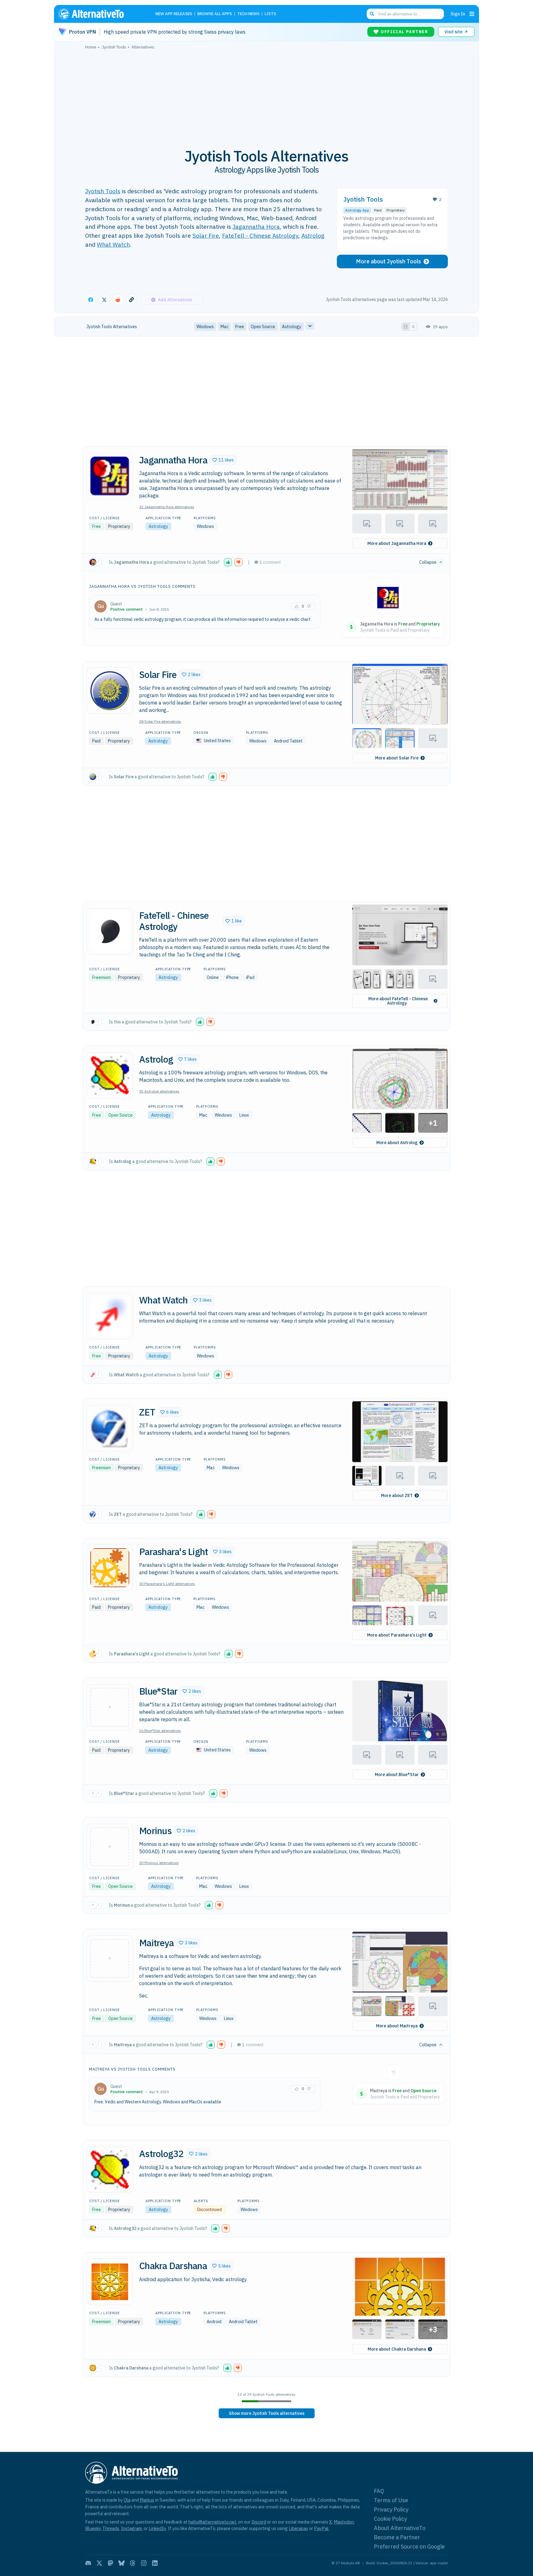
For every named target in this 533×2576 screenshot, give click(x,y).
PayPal (321, 2528)
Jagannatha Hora (256, 226)
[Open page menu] (472, 14)
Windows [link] (205, 327)
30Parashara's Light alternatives (167, 1584)
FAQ (379, 2491)
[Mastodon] (110, 2563)
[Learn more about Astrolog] (110, 1075)
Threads (111, 2528)
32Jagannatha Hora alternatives (167, 507)
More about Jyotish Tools (388, 261)
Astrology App (357, 210)
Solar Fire (206, 235)
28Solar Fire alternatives (160, 721)
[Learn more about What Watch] (110, 1316)
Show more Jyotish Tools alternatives (267, 2413)
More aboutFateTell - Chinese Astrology (398, 1001)
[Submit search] (372, 14)
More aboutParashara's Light (397, 1635)
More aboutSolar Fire (397, 758)
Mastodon (344, 2522)
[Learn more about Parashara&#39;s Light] (110, 1568)
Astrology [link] (292, 327)
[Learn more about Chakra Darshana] (110, 2282)
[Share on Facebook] (91, 300)
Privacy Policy (391, 2509)
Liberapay (298, 2528)
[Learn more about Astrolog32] (110, 2170)
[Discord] (88, 2563)
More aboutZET (397, 1495)
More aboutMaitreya (397, 2026)
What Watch (113, 244)
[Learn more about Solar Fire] (110, 691)
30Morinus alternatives (159, 1863)
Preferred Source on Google (409, 2547)
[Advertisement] (266, 95)
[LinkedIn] (155, 2563)
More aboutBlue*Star (397, 1775)
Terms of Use (391, 2500)
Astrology (158, 526)
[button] (223, 460)
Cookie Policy (390, 2519)
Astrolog (313, 235)
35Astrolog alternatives (159, 1091)
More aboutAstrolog (397, 1143)
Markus (147, 2500)
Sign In (458, 14)
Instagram (131, 2528)
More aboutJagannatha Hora (397, 543)
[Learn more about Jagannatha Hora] (110, 476)
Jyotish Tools (103, 191)
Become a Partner (397, 2537)
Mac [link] (225, 327)
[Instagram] (144, 2563)
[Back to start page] (100, 14)
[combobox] (405, 14)
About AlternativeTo (400, 2528)
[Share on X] (104, 300)
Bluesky (93, 2528)
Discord (259, 2522)
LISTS (270, 14)
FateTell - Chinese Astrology (260, 235)
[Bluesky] (122, 2563)
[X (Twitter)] (99, 2563)
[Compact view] (413, 327)
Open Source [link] (263, 327)
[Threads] (133, 2563)
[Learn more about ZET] (110, 1428)
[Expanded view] (406, 327)
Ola (127, 2500)
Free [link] (240, 327)
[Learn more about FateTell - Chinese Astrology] (110, 931)
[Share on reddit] (118, 300)
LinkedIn (157, 2528)
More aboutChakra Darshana (397, 2349)
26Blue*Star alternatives (160, 1731)
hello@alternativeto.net (212, 2522)
